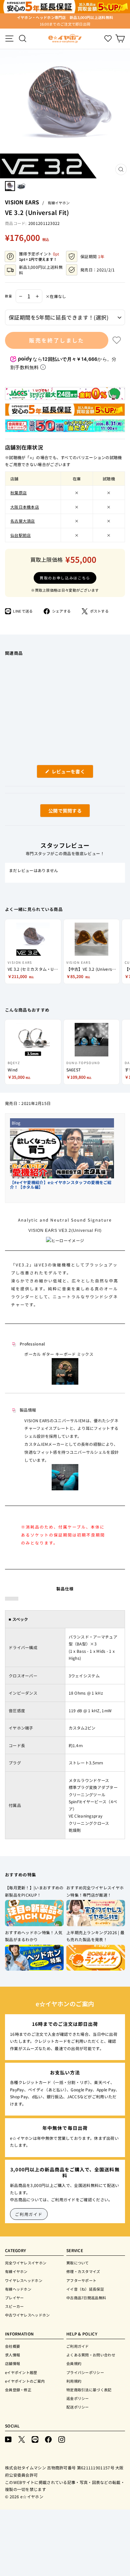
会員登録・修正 (18, 2390)
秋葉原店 (18, 493)
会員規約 (74, 2363)
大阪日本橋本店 (25, 507)
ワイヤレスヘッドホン (24, 2280)
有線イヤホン (59, 203)
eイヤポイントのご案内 (25, 2381)
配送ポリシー (78, 2407)
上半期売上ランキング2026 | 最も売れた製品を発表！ (95, 1936)
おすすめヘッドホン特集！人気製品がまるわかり (34, 1936)
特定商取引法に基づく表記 (89, 2390)
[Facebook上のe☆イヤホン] (48, 2439)
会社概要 (12, 2346)
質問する (57, 812)
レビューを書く (71, 773)
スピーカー (14, 2306)
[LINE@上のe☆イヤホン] (35, 2439)
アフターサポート (81, 2280)
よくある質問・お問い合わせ (91, 2355)
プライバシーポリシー (85, 2372)
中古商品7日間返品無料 (86, 2298)
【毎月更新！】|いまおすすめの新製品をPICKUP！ (34, 1891)
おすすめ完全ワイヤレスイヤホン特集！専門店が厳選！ (95, 1891)
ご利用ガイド (29, 2214)
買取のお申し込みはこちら (65, 578)
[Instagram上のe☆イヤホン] (62, 2439)
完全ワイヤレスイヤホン (26, 2263)
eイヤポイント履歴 (21, 2372)
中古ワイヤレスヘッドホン (27, 2315)
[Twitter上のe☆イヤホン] (22, 2439)
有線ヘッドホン (18, 2289)
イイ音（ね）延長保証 (85, 2289)
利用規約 (74, 2381)
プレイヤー (14, 2298)
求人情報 (12, 2355)
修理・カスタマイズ (83, 2271)
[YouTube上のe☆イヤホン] (8, 2439)
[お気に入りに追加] (117, 340)
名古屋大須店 (23, 521)
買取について (78, 2263)
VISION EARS (22, 202)
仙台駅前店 (21, 535)
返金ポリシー (78, 2398)
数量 (9, 296)
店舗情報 (12, 2363)
